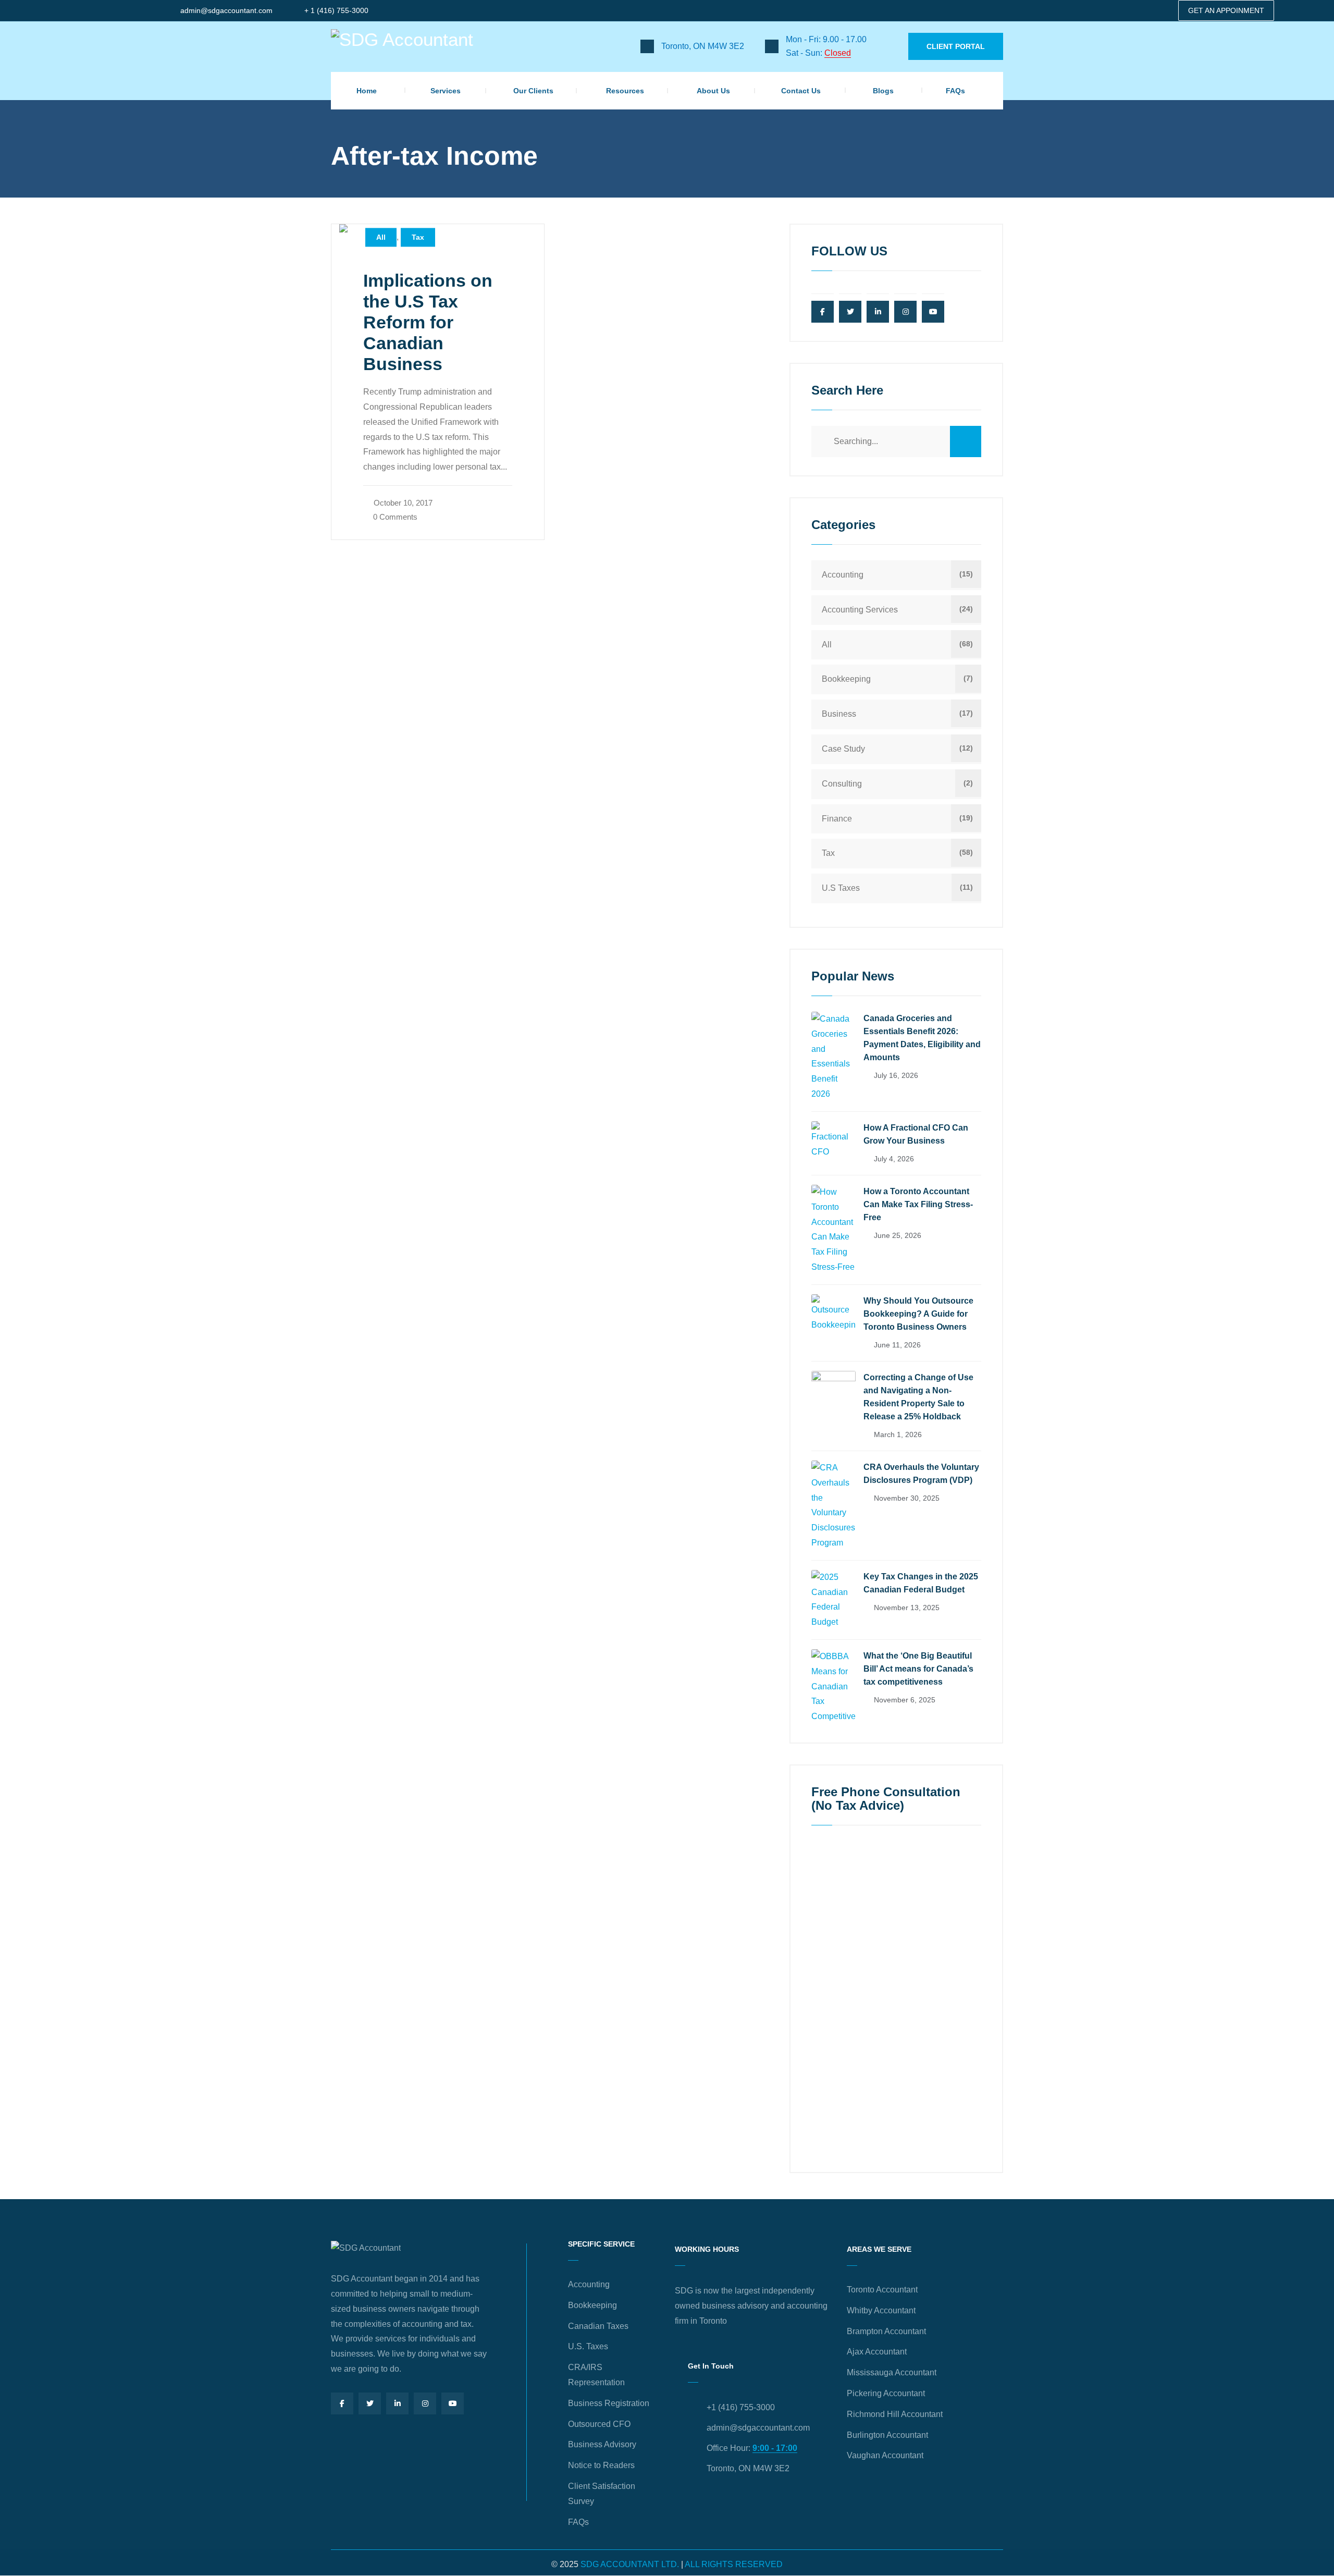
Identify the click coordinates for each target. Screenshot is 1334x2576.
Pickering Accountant (886, 2393)
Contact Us (801, 91)
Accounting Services (860, 610)
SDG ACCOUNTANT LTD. (630, 2564)
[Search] (966, 441)
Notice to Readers (601, 2465)
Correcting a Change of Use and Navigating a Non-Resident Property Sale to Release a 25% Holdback (918, 1397)
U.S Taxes (841, 888)
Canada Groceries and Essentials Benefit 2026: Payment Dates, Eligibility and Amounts (922, 1038)
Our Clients (533, 91)
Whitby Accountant (881, 2310)
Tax (418, 238)
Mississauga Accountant (892, 2372)
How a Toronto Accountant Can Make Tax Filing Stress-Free (918, 1204)
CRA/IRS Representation (596, 2375)
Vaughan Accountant (885, 2455)
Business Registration (609, 2403)
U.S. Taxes (588, 2346)
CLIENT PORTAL (956, 46)
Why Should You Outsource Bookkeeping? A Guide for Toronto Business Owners (918, 1314)
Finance (837, 819)
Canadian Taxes (598, 2326)
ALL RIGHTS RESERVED (734, 2564)
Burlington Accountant (887, 2435)
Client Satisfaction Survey (602, 2494)
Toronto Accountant (882, 2290)
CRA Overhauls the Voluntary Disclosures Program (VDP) (921, 1474)
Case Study (843, 749)
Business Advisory (602, 2444)
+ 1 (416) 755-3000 (336, 10)
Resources (625, 91)
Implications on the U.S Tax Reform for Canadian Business (428, 322)
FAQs (955, 91)
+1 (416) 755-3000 (741, 2407)
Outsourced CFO (599, 2424)
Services (446, 91)
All (381, 238)
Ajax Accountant (877, 2352)
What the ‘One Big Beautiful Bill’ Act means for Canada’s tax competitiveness (918, 1669)
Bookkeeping (846, 679)
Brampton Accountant (886, 2331)
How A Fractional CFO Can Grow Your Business (916, 1134)
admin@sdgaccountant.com (226, 10)
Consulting (842, 784)
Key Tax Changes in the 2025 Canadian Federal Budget (921, 1583)
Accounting (843, 575)
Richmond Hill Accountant (895, 2414)
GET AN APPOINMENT (1226, 10)
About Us (713, 91)
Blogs (883, 91)
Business (839, 714)
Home (367, 91)
